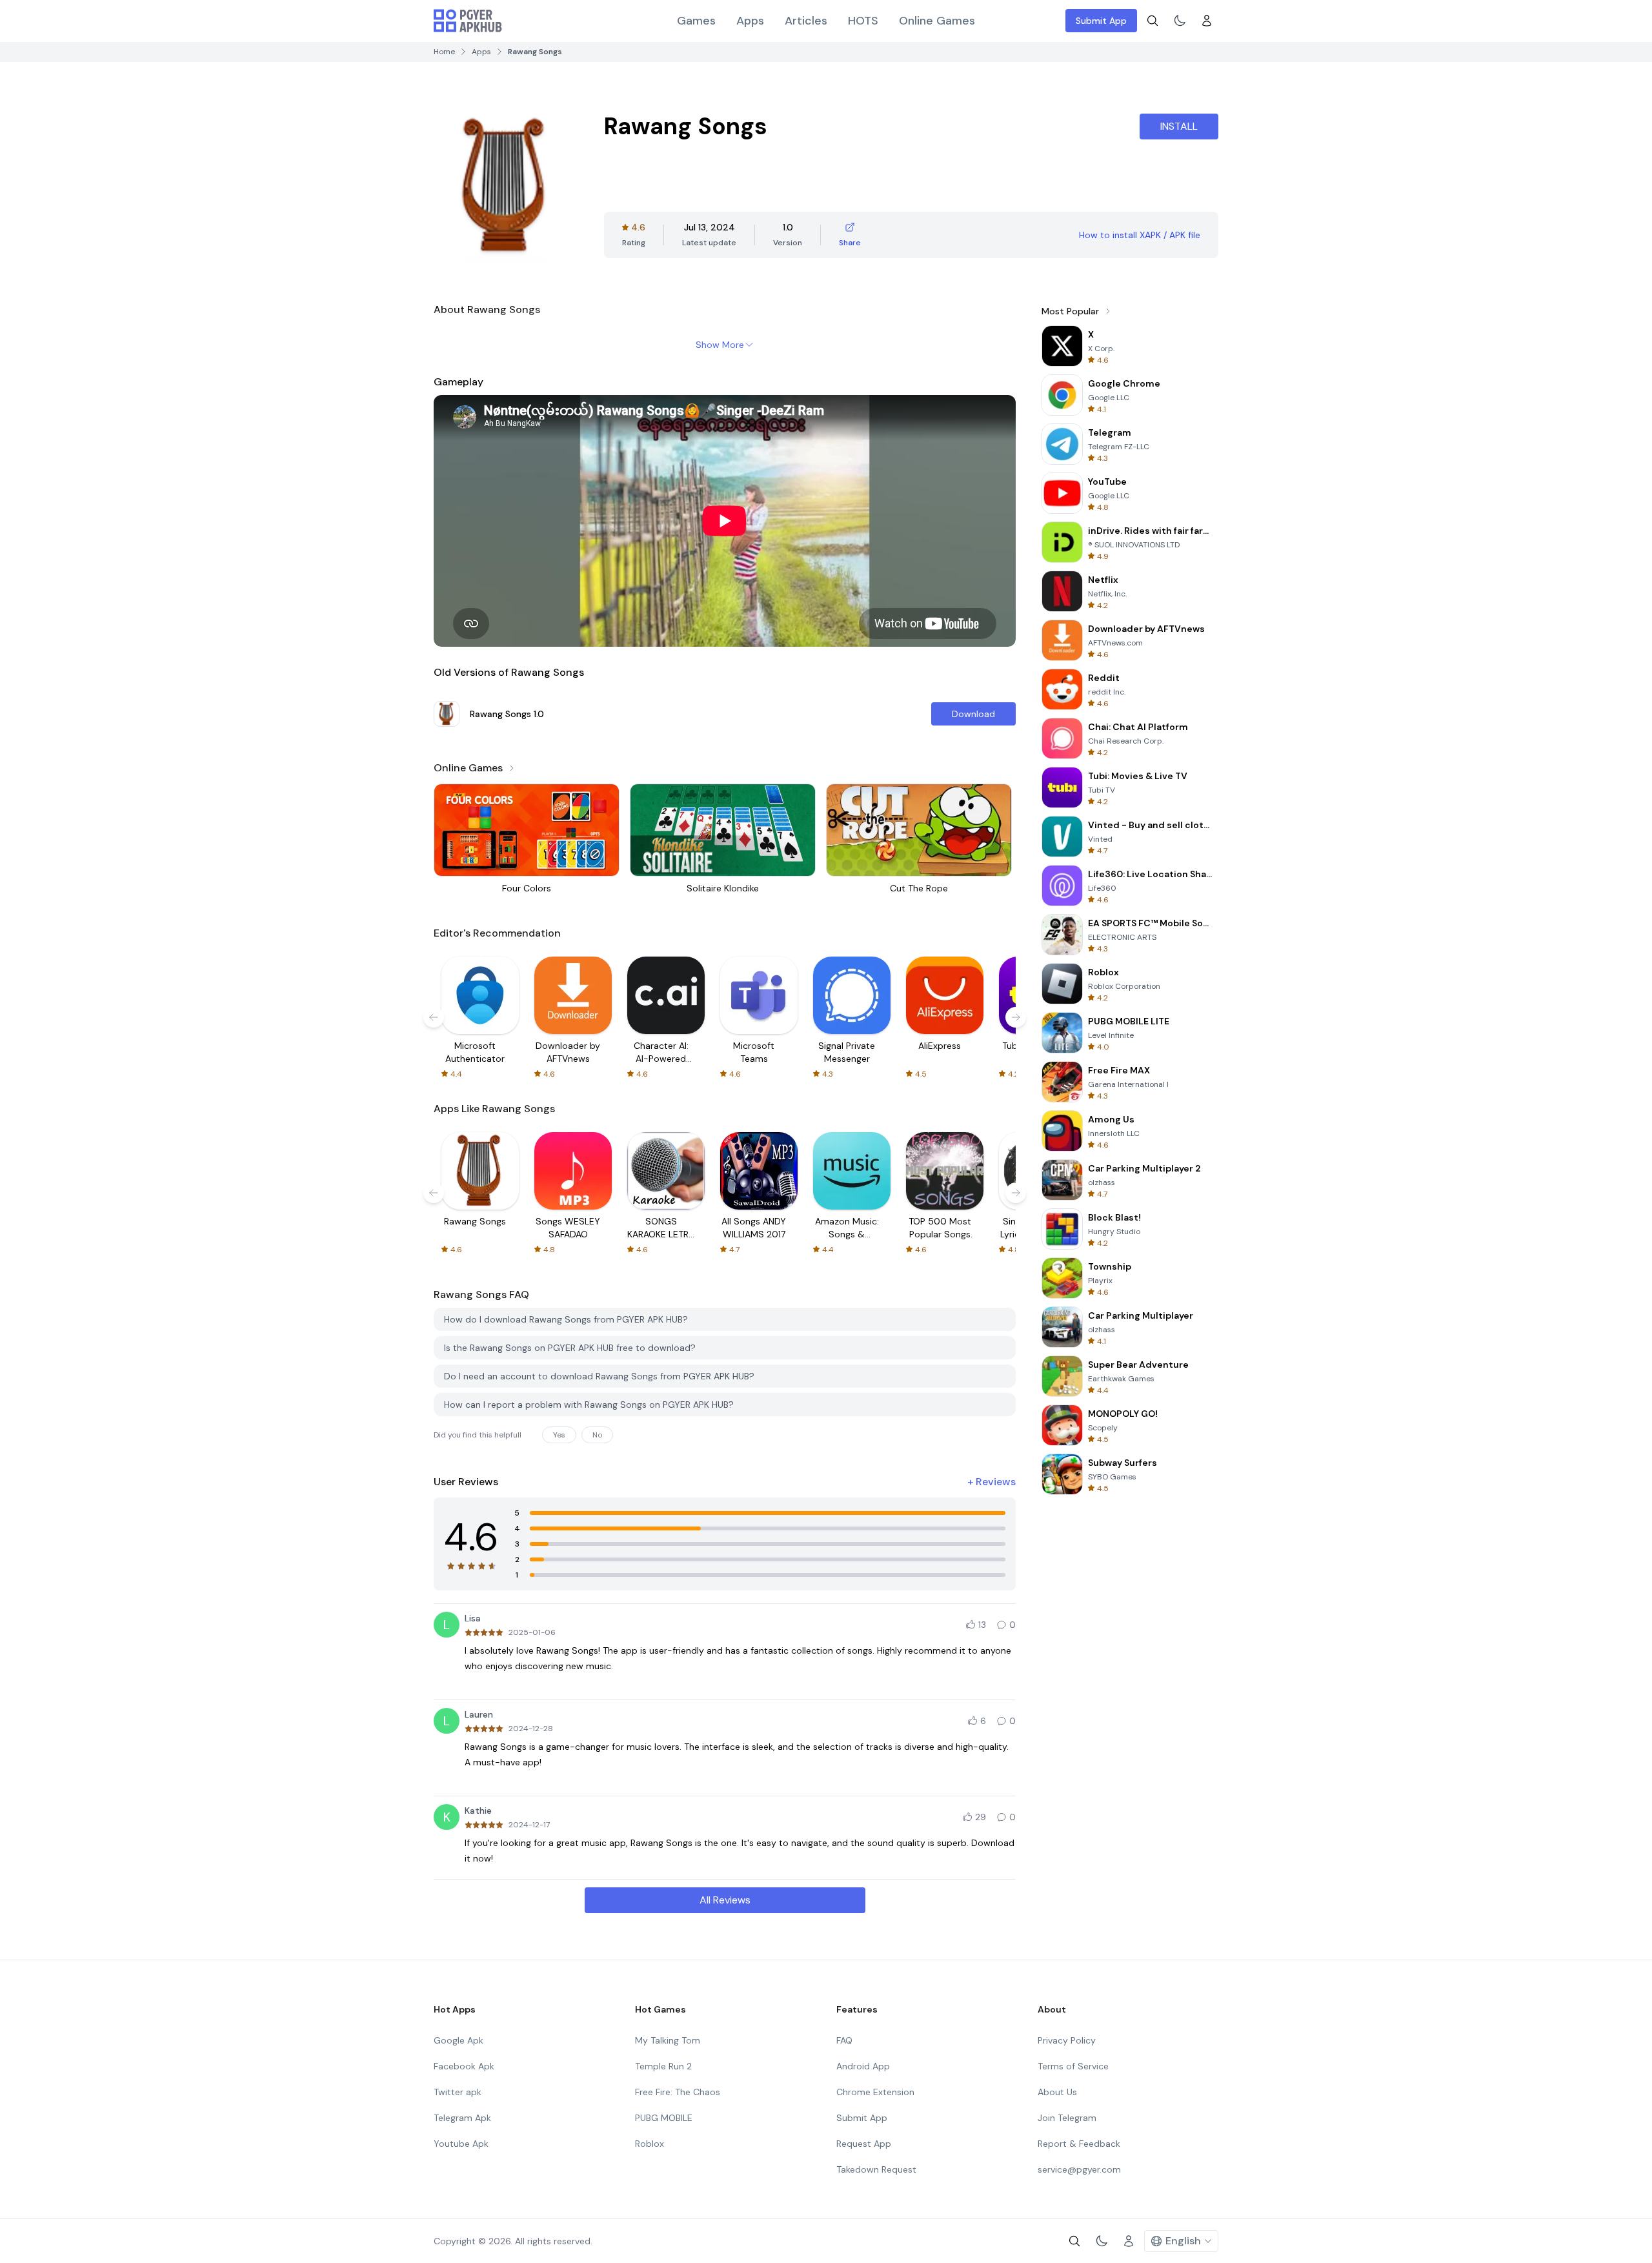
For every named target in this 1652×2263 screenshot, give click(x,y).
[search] (1153, 21)
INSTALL (1179, 126)
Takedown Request (876, 2169)
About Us (1057, 2092)
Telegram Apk (462, 2118)
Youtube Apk (461, 2144)
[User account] (1207, 21)
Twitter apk (458, 2092)
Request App (864, 2144)
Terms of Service (1073, 2066)
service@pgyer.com (1079, 2169)
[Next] (1016, 1017)
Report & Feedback (1079, 2144)
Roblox (650, 2144)
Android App (863, 2066)
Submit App (1101, 21)
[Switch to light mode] (1180, 21)
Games (696, 21)
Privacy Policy (1067, 2040)
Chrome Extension (875, 2092)
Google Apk (458, 2040)
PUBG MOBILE (664, 2118)
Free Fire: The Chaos (678, 2092)
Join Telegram (1067, 2118)
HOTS (863, 21)
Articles (806, 21)
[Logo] (468, 21)
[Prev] (434, 1017)
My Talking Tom (668, 2040)
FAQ (844, 2040)
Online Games (937, 21)
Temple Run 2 (663, 2066)
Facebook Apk (464, 2066)
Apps (750, 21)
